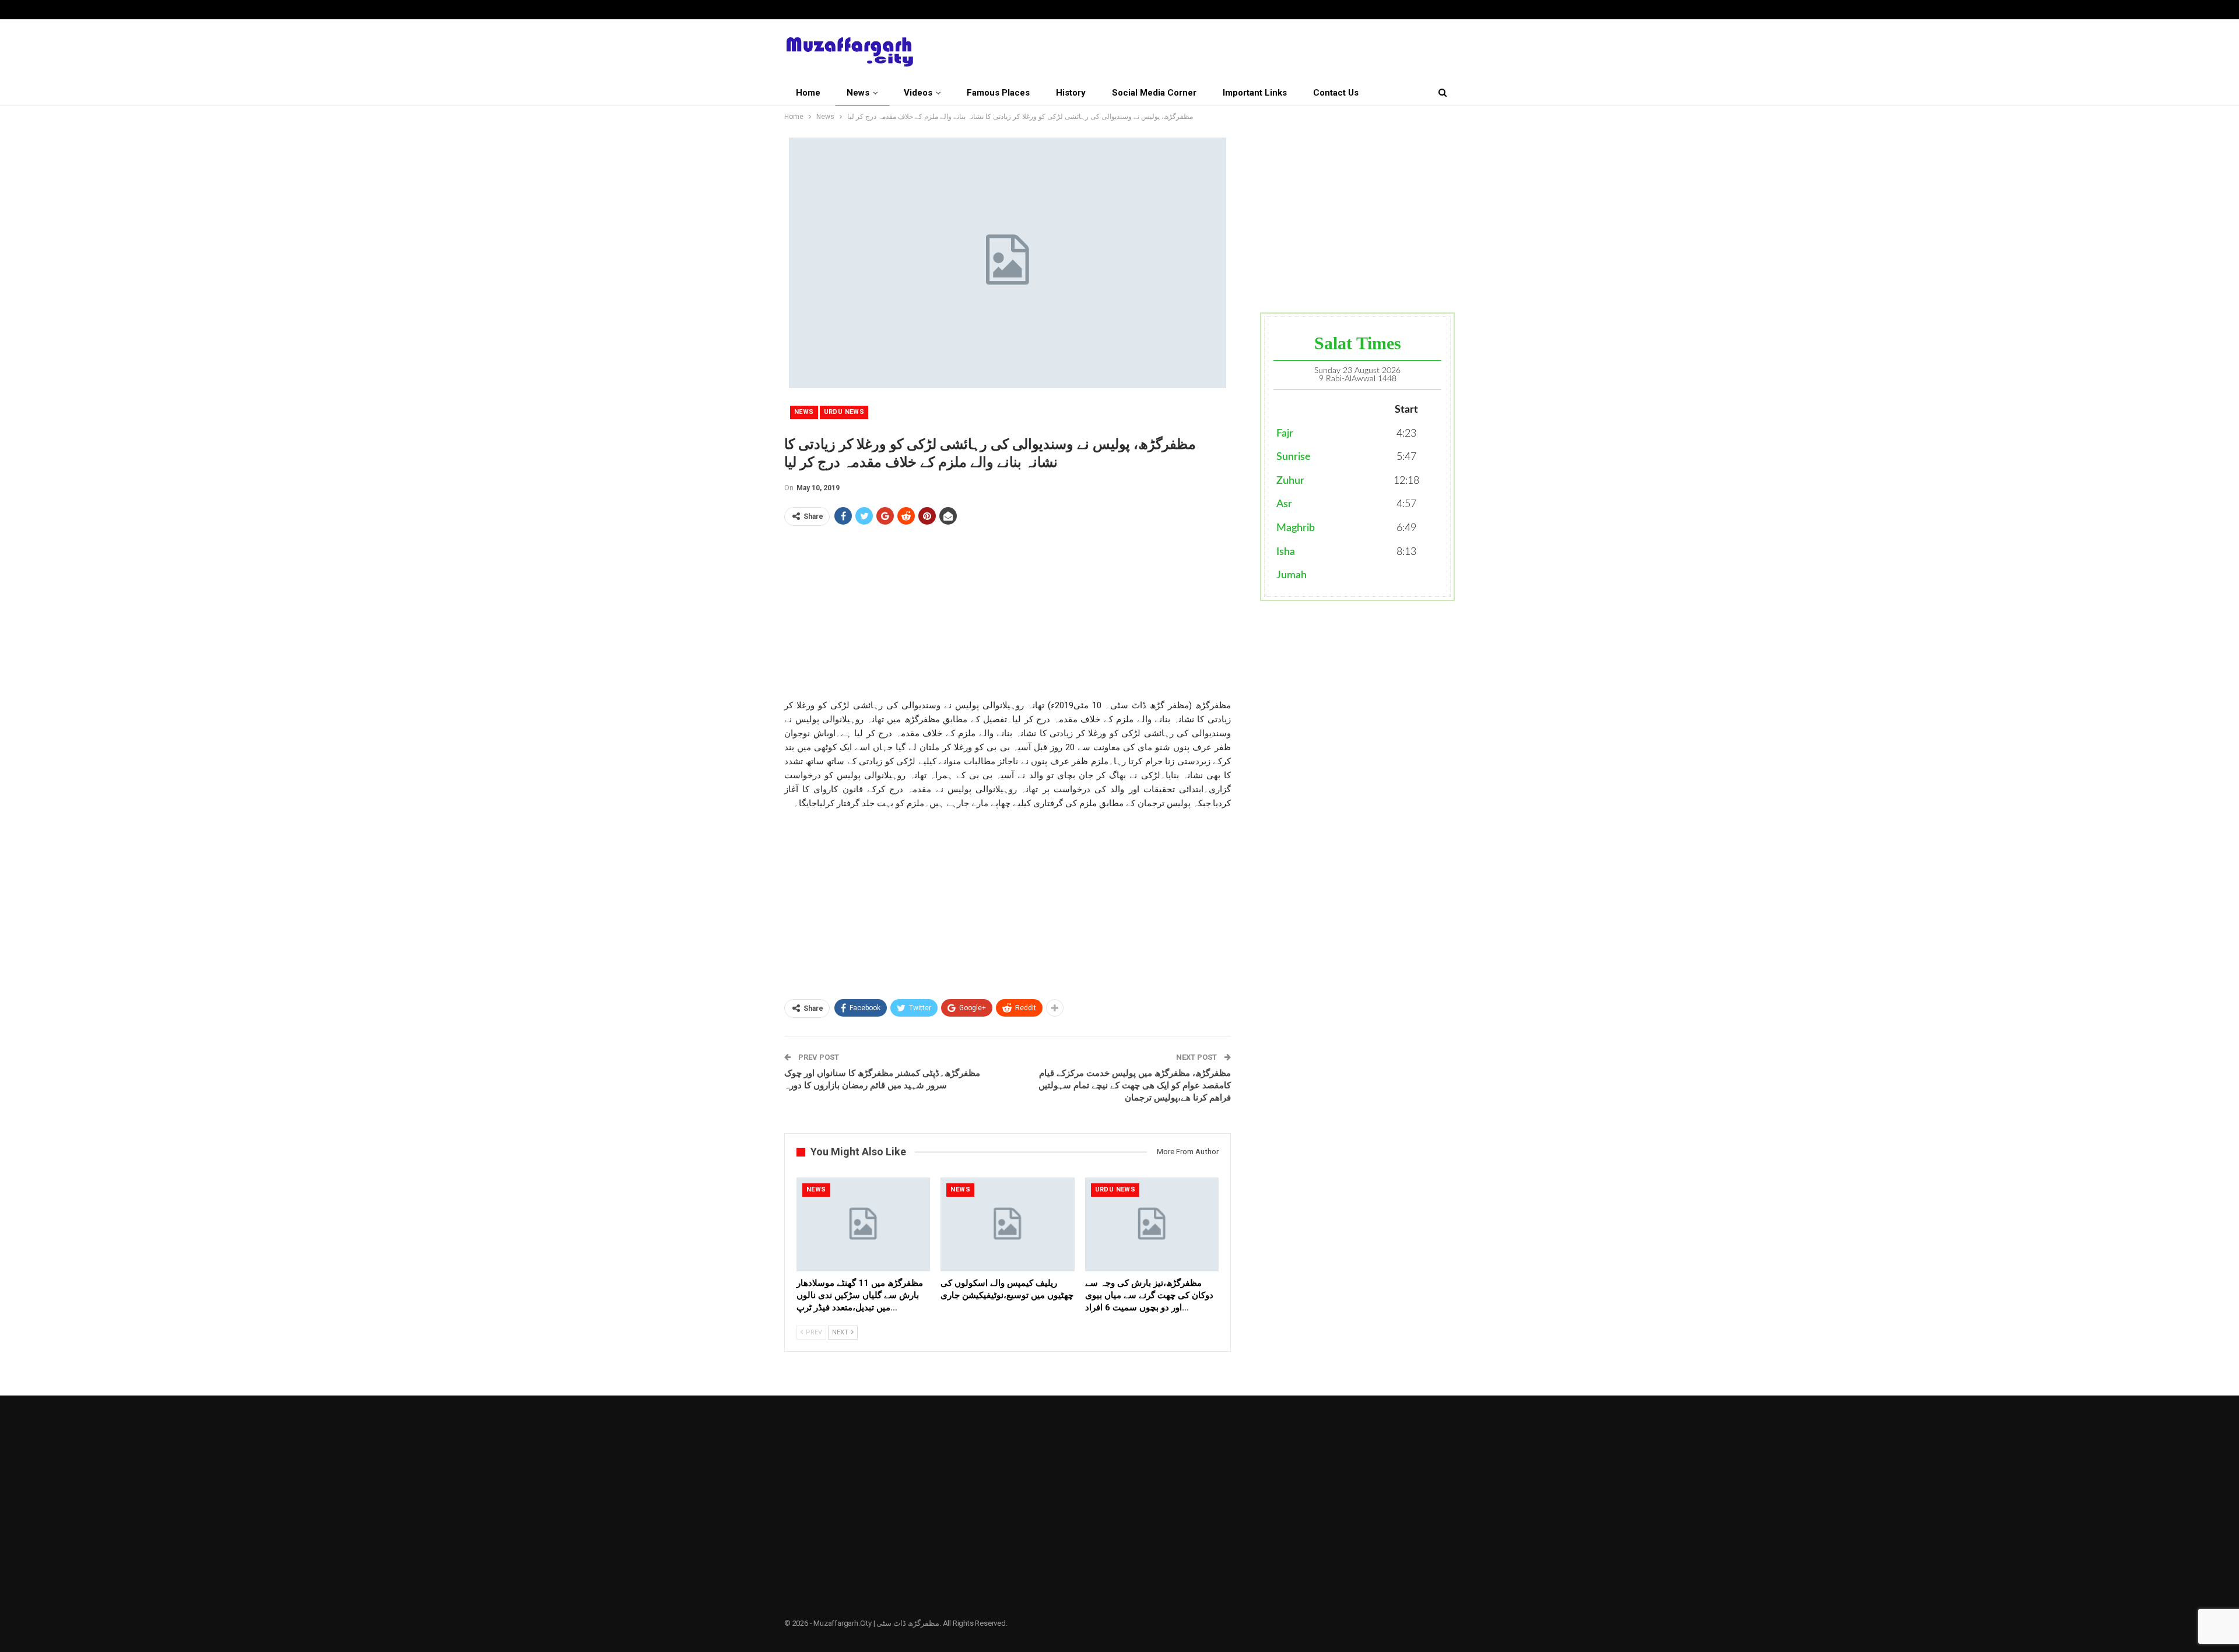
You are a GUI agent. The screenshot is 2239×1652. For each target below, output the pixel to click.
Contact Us (1336, 93)
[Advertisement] (1008, 617)
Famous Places (998, 93)
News (858, 93)
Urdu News (844, 412)
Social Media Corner (1154, 93)
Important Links (1255, 93)
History (1071, 93)
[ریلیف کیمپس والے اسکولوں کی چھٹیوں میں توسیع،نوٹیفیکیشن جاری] (1007, 1224)
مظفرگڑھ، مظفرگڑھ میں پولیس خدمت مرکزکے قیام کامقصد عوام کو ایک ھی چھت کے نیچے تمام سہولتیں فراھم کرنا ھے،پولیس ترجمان (1135, 1085)
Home (808, 93)
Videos (918, 93)
